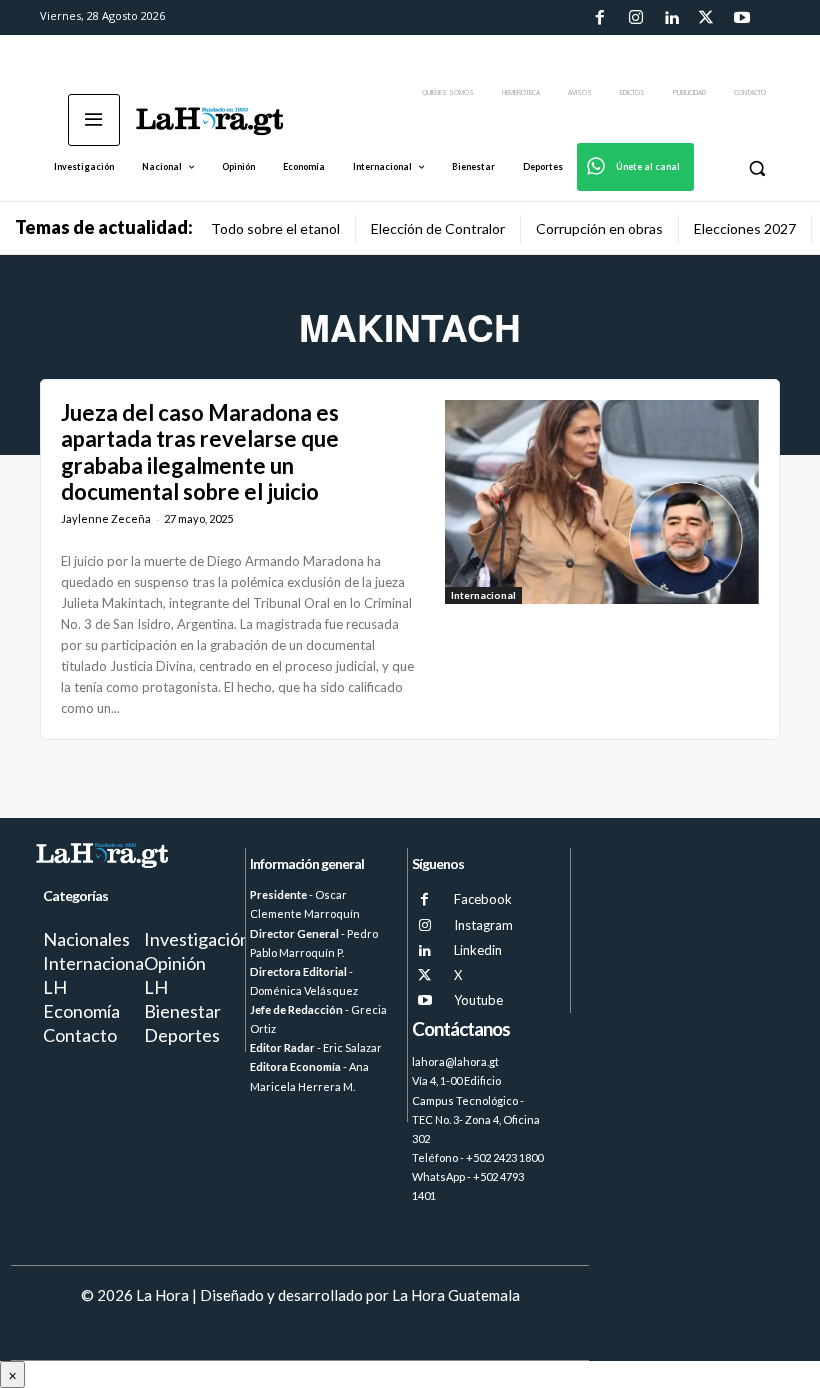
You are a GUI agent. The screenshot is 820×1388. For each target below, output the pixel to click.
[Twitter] (706, 18)
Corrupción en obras (599, 228)
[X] (424, 975)
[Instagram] (635, 18)
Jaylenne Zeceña (106, 518)
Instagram (483, 925)
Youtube (478, 1000)
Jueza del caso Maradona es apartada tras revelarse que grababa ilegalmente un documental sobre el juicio (200, 452)
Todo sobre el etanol (275, 228)
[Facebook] (600, 18)
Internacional (483, 595)
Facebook (483, 899)
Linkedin (478, 950)
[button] (756, 167)
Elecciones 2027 (745, 228)
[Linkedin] (671, 18)
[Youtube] (742, 18)
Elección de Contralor (438, 228)
